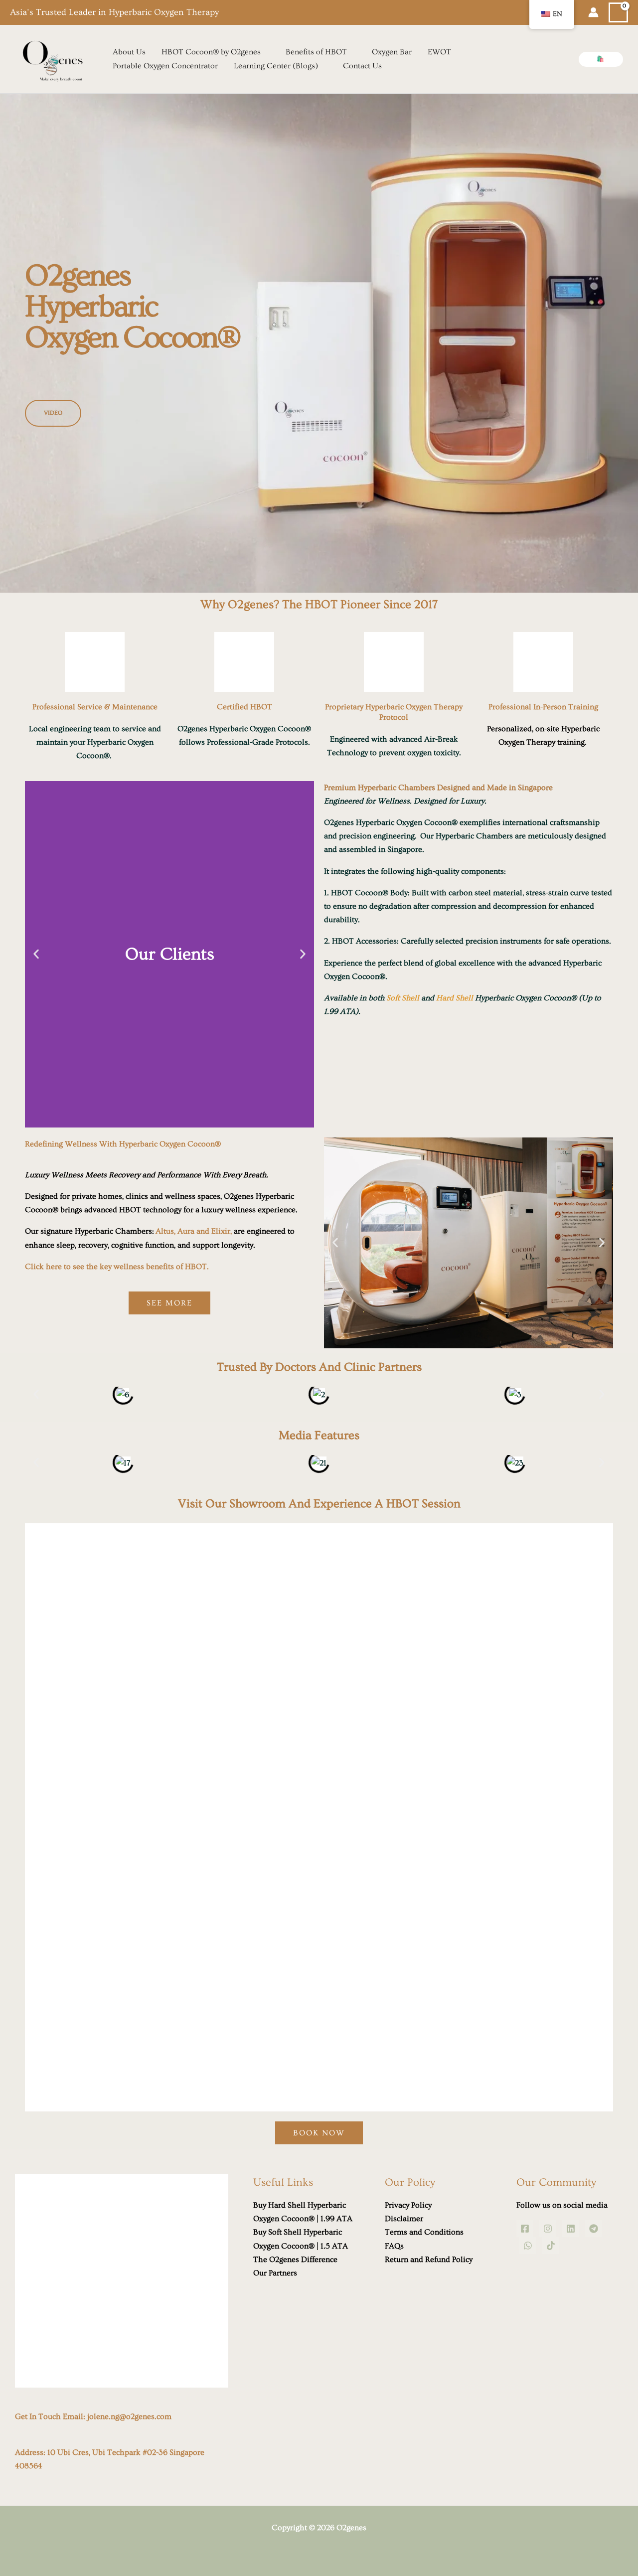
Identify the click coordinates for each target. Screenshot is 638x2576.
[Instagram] (548, 2229)
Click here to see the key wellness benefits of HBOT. (117, 1267)
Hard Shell (455, 998)
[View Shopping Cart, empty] (618, 13)
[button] (601, 59)
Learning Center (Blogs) (276, 66)
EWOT (439, 52)
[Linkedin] (571, 2229)
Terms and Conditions (424, 2232)
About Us (129, 52)
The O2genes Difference (295, 2259)
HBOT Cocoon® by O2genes (211, 52)
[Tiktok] (551, 2246)
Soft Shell (403, 998)
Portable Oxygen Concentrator (165, 66)
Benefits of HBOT (316, 52)
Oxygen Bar (392, 52)
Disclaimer (404, 2219)
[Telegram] (594, 2229)
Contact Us (362, 66)
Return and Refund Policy (429, 2259)
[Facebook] (525, 2229)
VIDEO (53, 413)
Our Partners (275, 2273)
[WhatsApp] (528, 2246)
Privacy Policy (408, 2205)
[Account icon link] (593, 12)
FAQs (394, 2246)
